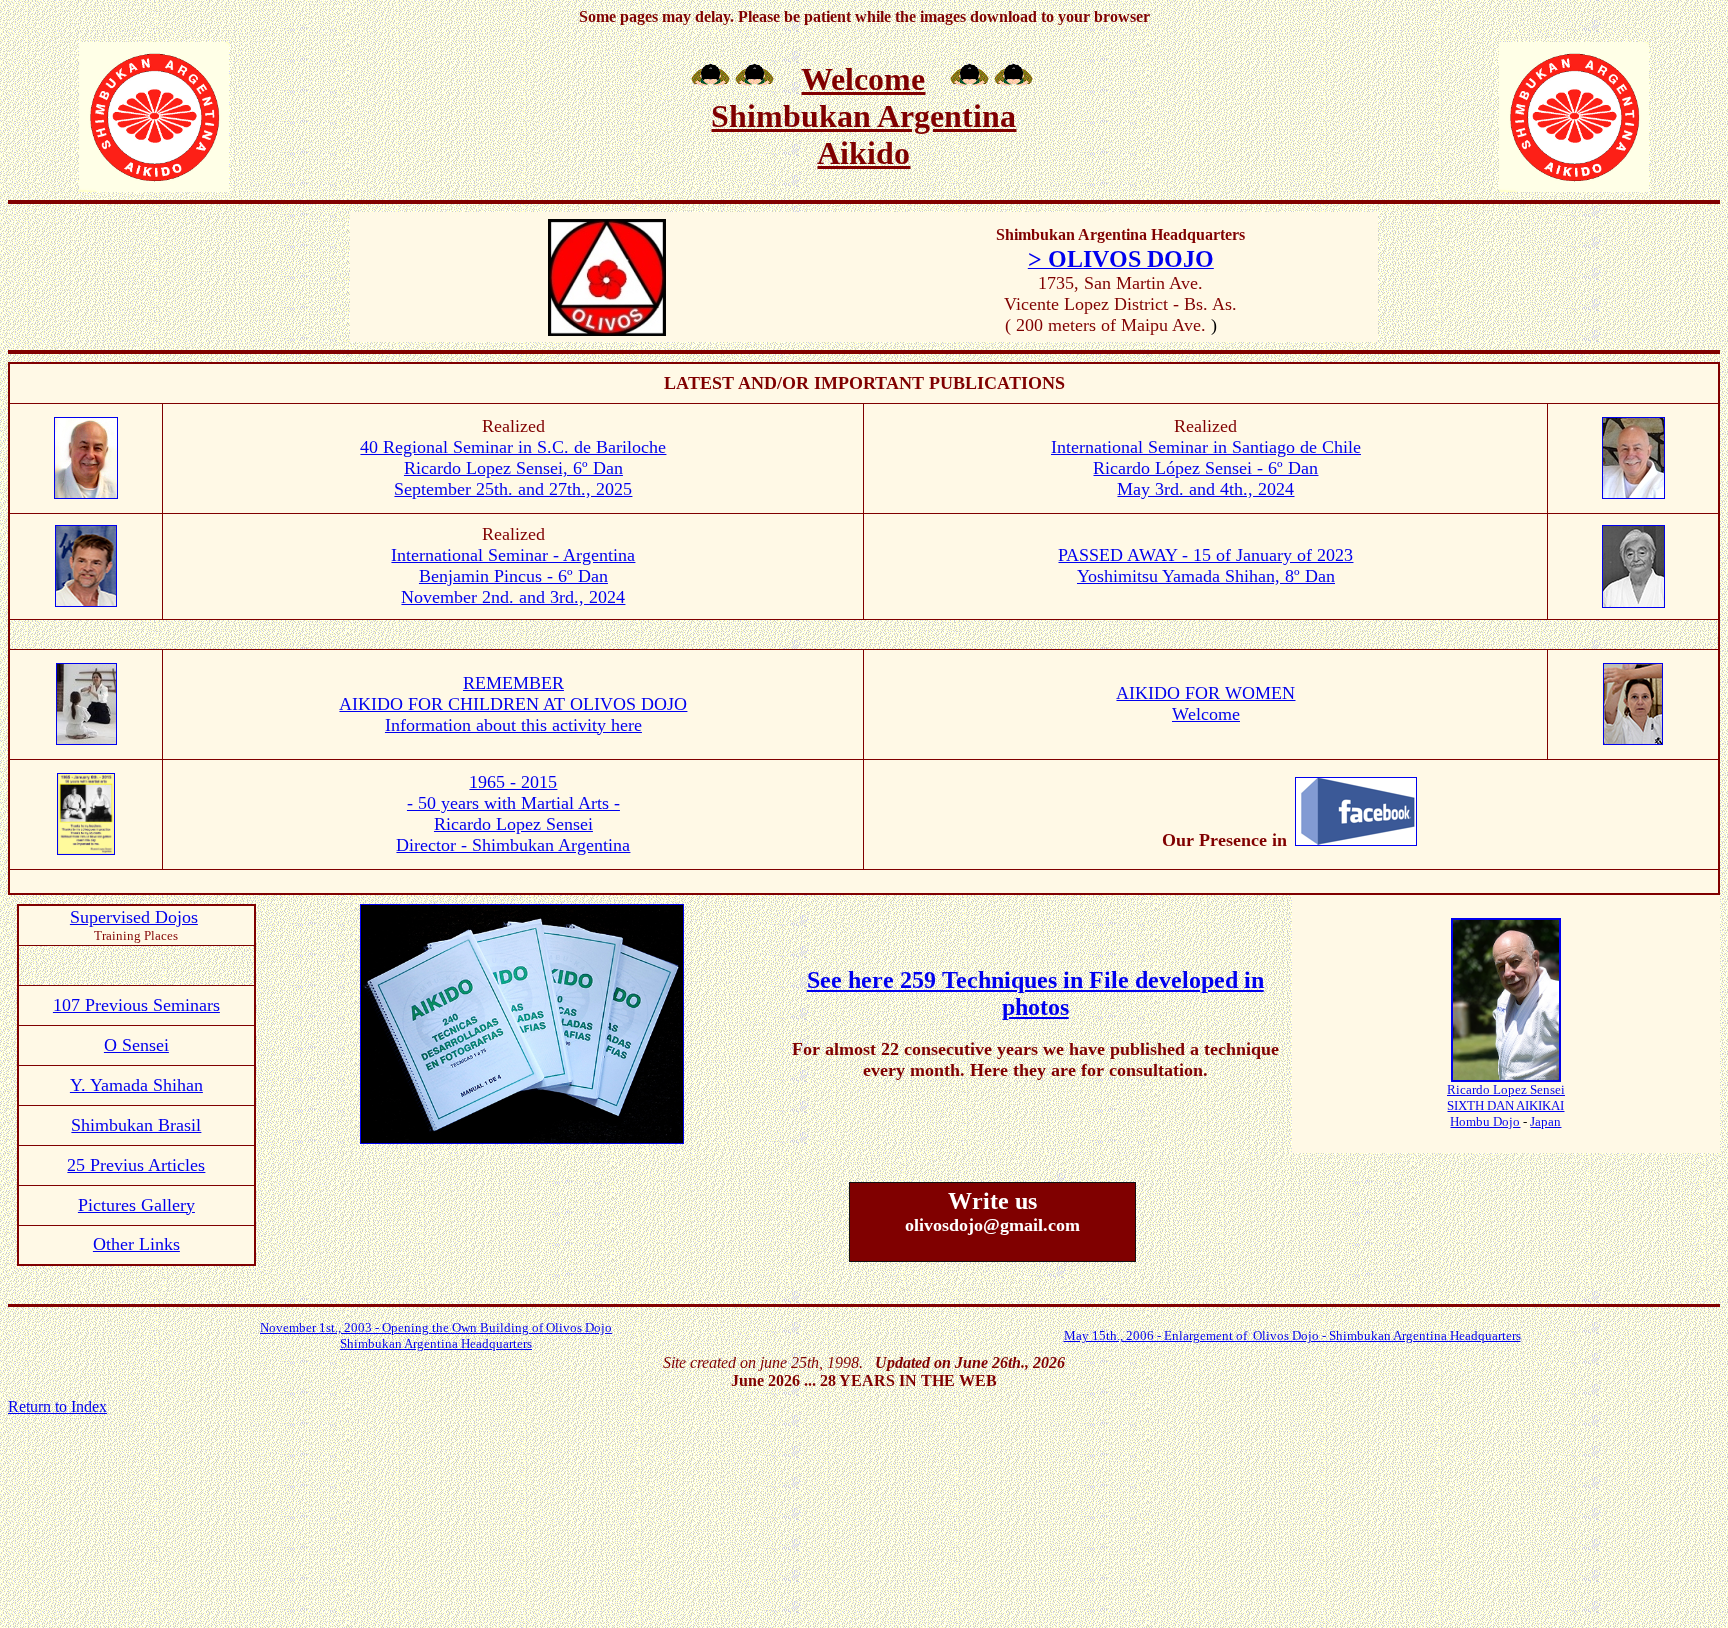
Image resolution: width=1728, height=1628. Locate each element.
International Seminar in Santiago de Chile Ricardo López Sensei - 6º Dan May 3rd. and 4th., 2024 (1206, 468)
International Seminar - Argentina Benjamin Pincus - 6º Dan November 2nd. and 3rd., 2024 (513, 576)
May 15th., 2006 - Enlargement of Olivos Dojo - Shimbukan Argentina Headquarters (1292, 1335)
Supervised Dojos (134, 917)
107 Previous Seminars (136, 1005)
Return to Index (57, 1406)
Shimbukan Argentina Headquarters (436, 1343)
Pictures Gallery (136, 1205)
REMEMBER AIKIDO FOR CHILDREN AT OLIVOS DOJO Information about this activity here (513, 704)
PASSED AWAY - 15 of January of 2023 (1205, 555)
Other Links (136, 1244)
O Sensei (136, 1045)
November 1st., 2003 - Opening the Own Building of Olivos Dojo (436, 1327)
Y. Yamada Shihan (136, 1085)
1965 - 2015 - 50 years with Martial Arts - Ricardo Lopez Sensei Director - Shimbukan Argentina (513, 813)
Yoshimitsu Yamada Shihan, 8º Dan (1206, 576)
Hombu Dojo (1485, 1121)
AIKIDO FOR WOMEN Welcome (1205, 703)
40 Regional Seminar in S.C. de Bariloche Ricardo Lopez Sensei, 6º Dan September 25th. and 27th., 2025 (513, 468)
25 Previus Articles (136, 1165)
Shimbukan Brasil (136, 1125)
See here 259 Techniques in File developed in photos (1035, 993)
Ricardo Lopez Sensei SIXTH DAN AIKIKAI (1506, 1097)
